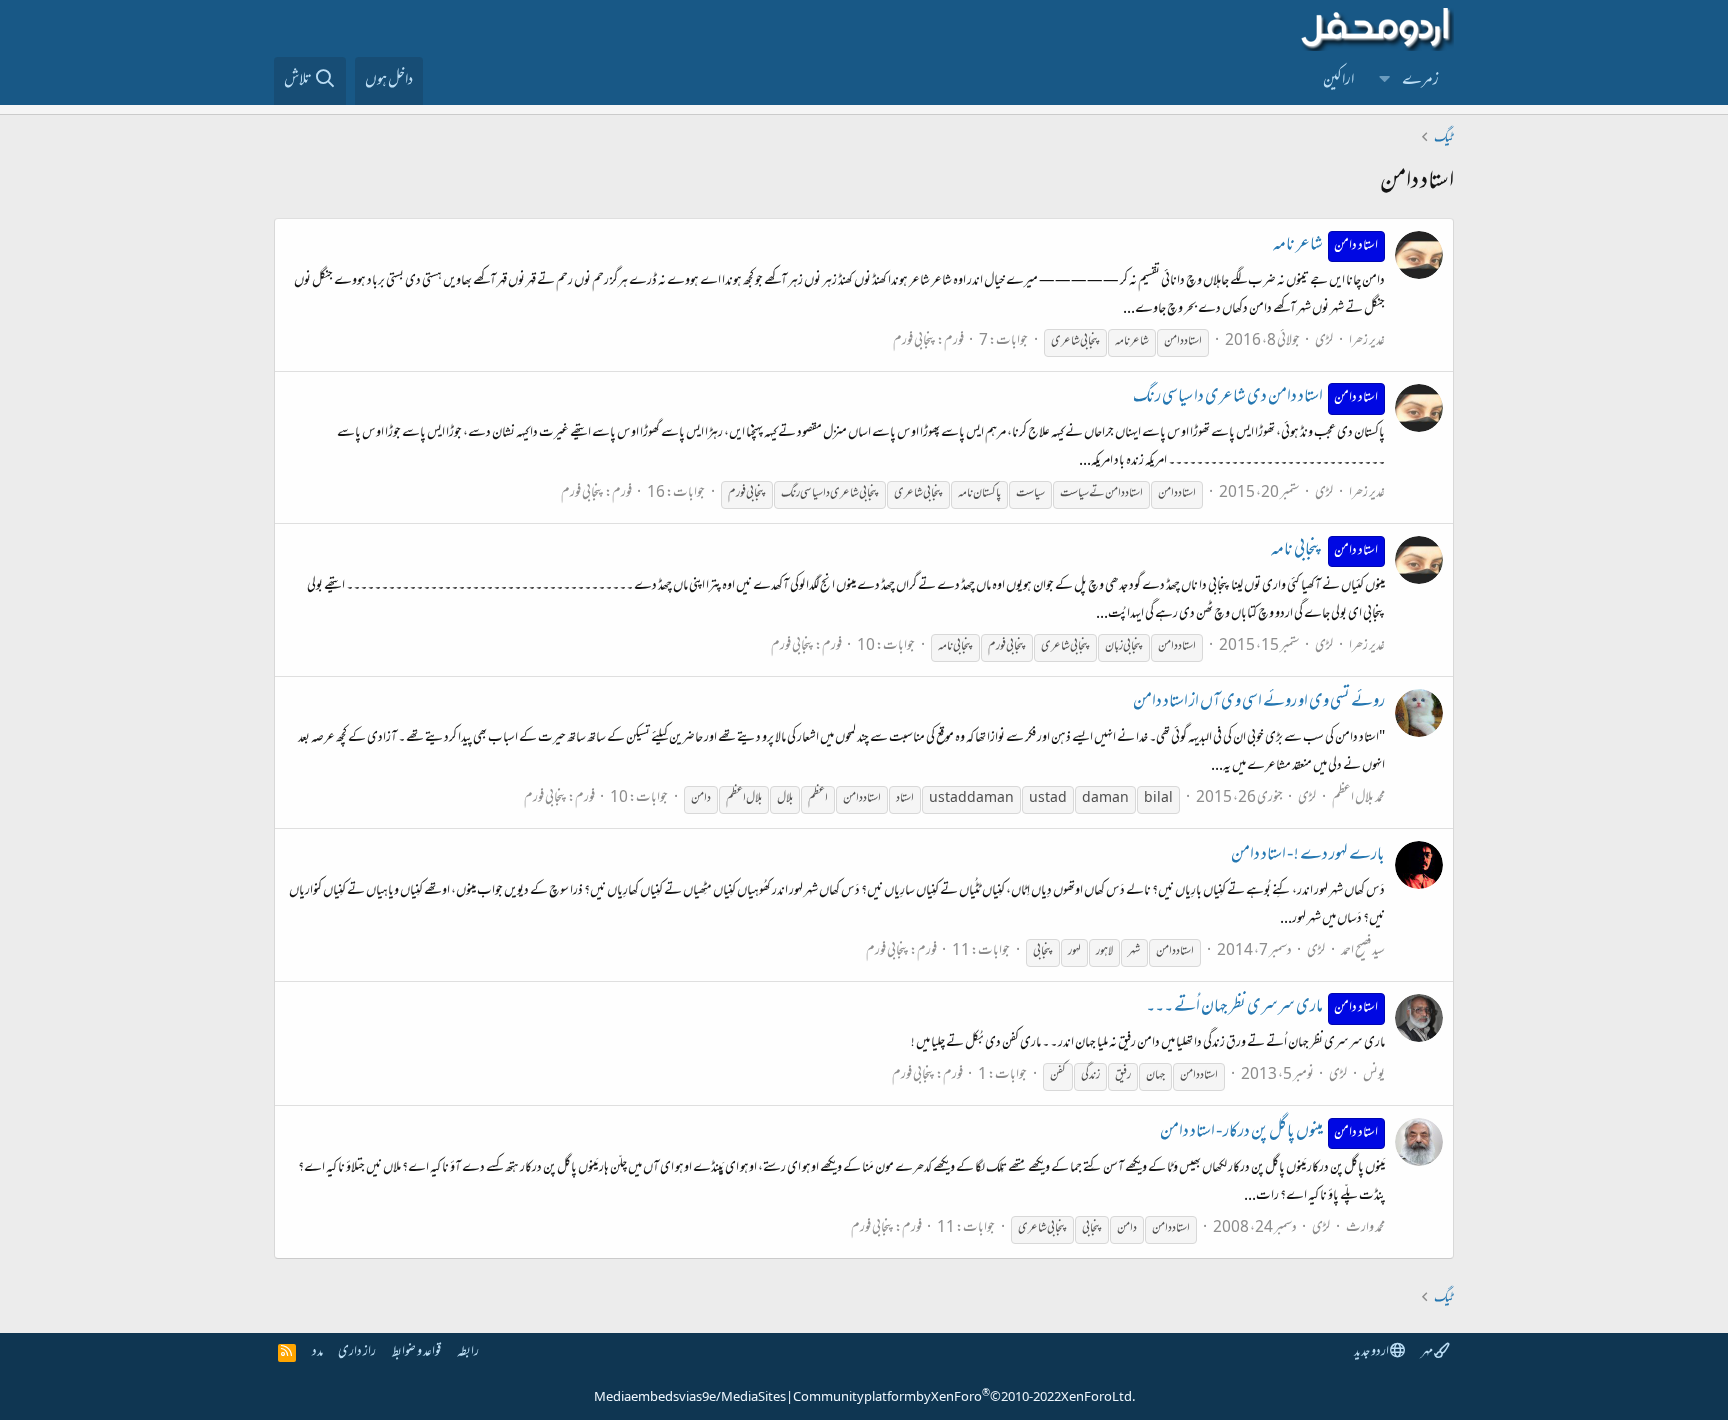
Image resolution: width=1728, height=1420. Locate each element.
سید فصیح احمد (1363, 951)
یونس (1374, 1075)
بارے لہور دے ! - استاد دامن (1308, 856)
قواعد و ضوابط (416, 1352)
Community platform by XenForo (964, 1398)
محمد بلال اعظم (1358, 798)
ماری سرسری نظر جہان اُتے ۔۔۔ (1262, 1008)
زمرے (1420, 81)
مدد (317, 1352)
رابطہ (468, 1352)
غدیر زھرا (1367, 341)
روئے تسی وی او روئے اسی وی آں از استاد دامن (1259, 703)
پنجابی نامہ (1325, 551)
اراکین (1338, 81)
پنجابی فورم (914, 341)
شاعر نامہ (1326, 246)
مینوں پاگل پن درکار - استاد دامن (1269, 1133)
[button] (1385, 81)
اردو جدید (1372, 1352)
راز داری (357, 1352)
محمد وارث (1365, 1228)
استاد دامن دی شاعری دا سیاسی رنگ (1256, 398)
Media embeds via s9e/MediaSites (690, 1398)
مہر (1427, 1352)
